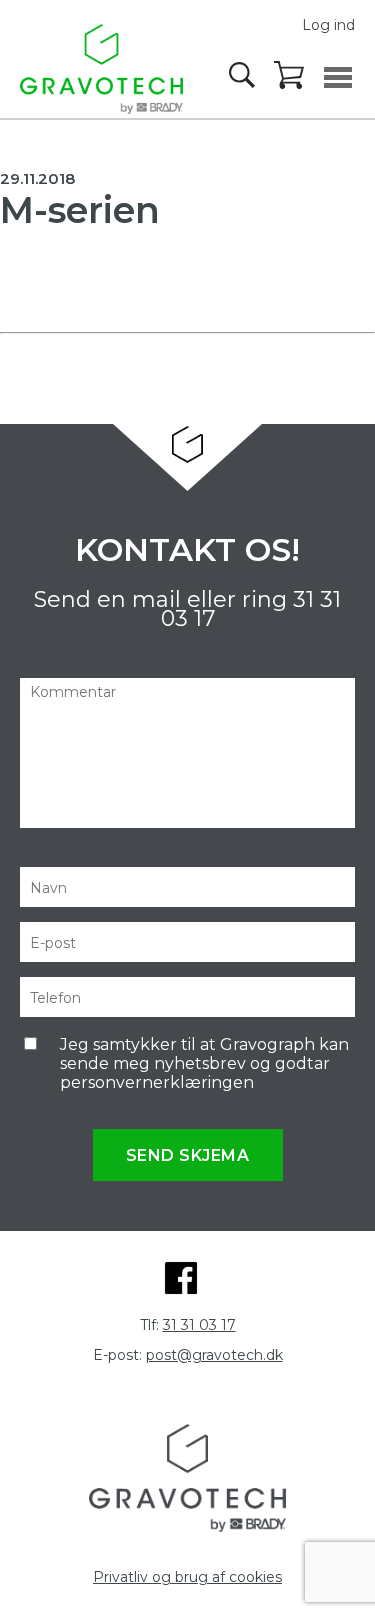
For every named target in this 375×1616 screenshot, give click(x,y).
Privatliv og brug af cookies (187, 1577)
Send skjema (188, 1155)
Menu (338, 77)
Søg (244, 75)
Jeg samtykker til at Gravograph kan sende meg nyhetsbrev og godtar (204, 1063)
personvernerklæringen (157, 1082)
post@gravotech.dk (214, 1355)
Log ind (328, 25)
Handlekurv (290, 76)
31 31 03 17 (199, 1325)
